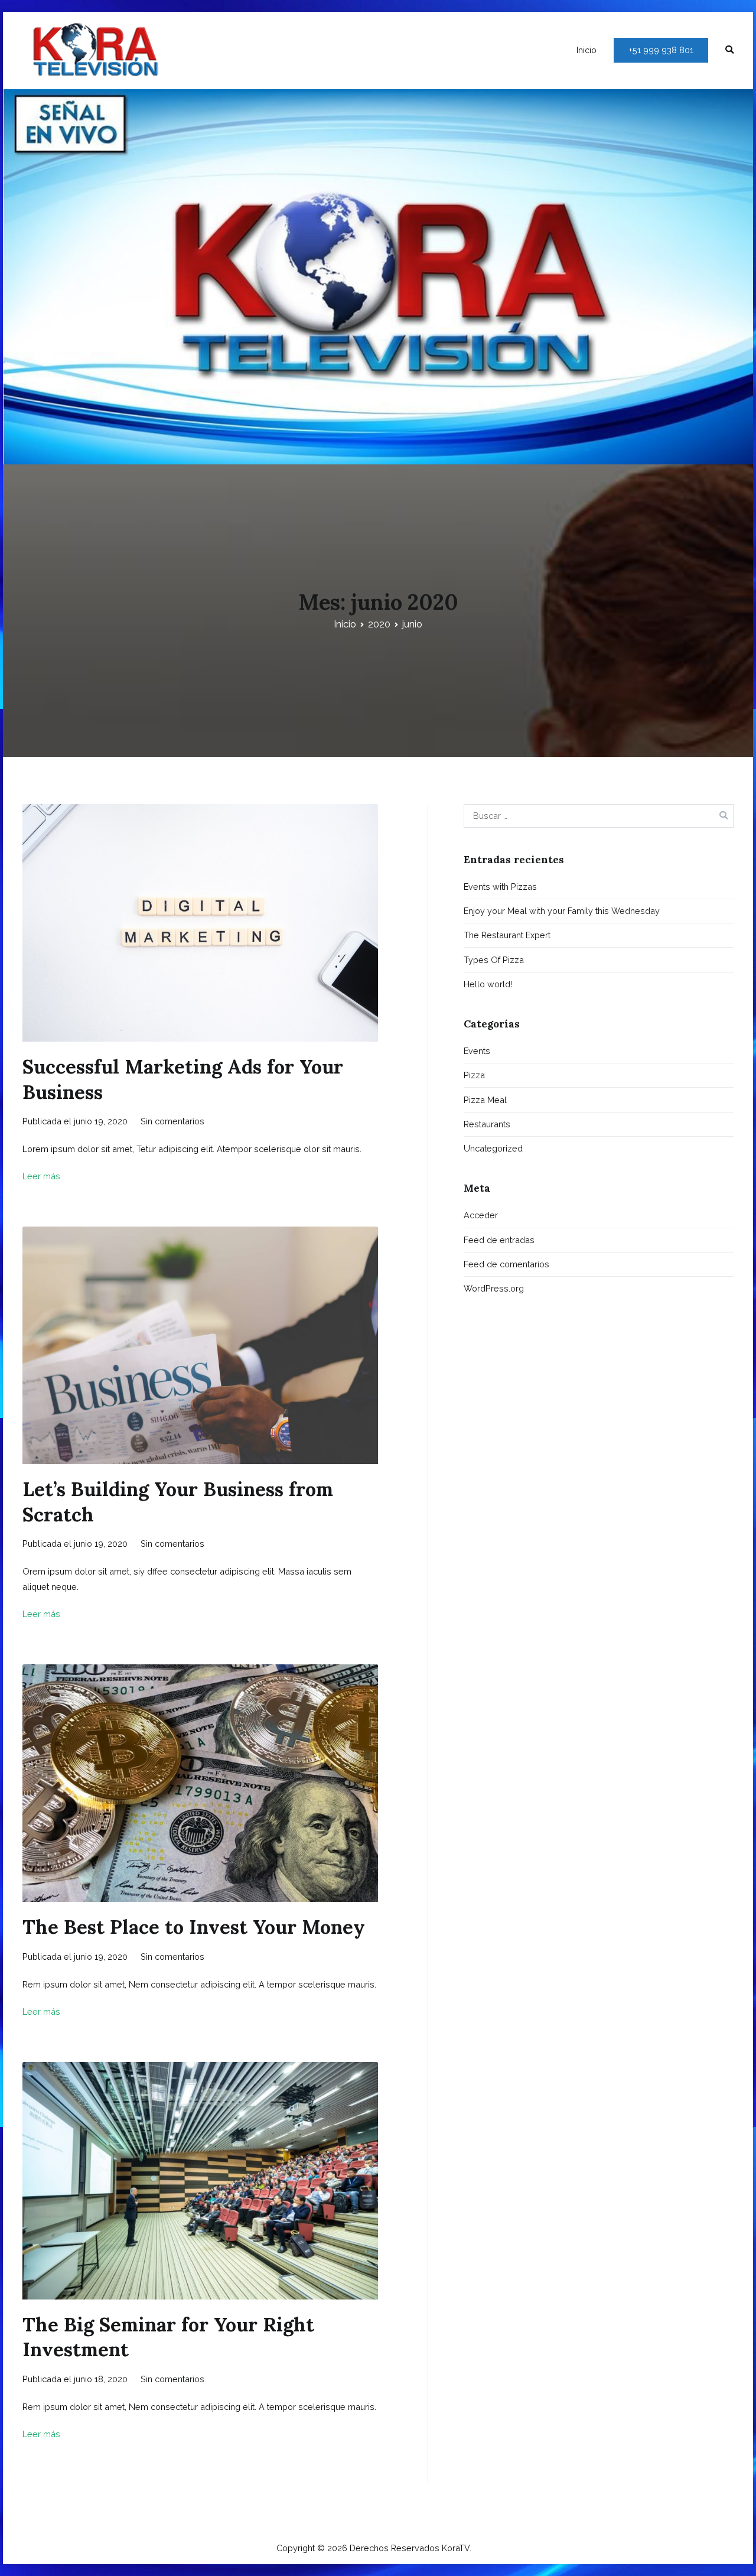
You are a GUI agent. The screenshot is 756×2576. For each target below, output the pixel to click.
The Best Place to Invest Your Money (194, 1927)
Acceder (481, 1215)
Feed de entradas (499, 1240)
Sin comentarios (172, 1121)
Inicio (586, 50)
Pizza (474, 1075)
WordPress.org (494, 1288)
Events (477, 1051)
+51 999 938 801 (661, 50)
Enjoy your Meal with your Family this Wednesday (562, 911)
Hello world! (488, 984)
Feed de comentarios (506, 1264)
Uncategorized (493, 1148)
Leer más (41, 1176)
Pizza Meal (485, 1100)
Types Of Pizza (494, 960)
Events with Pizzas (500, 887)
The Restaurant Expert (507, 935)
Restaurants (487, 1124)
